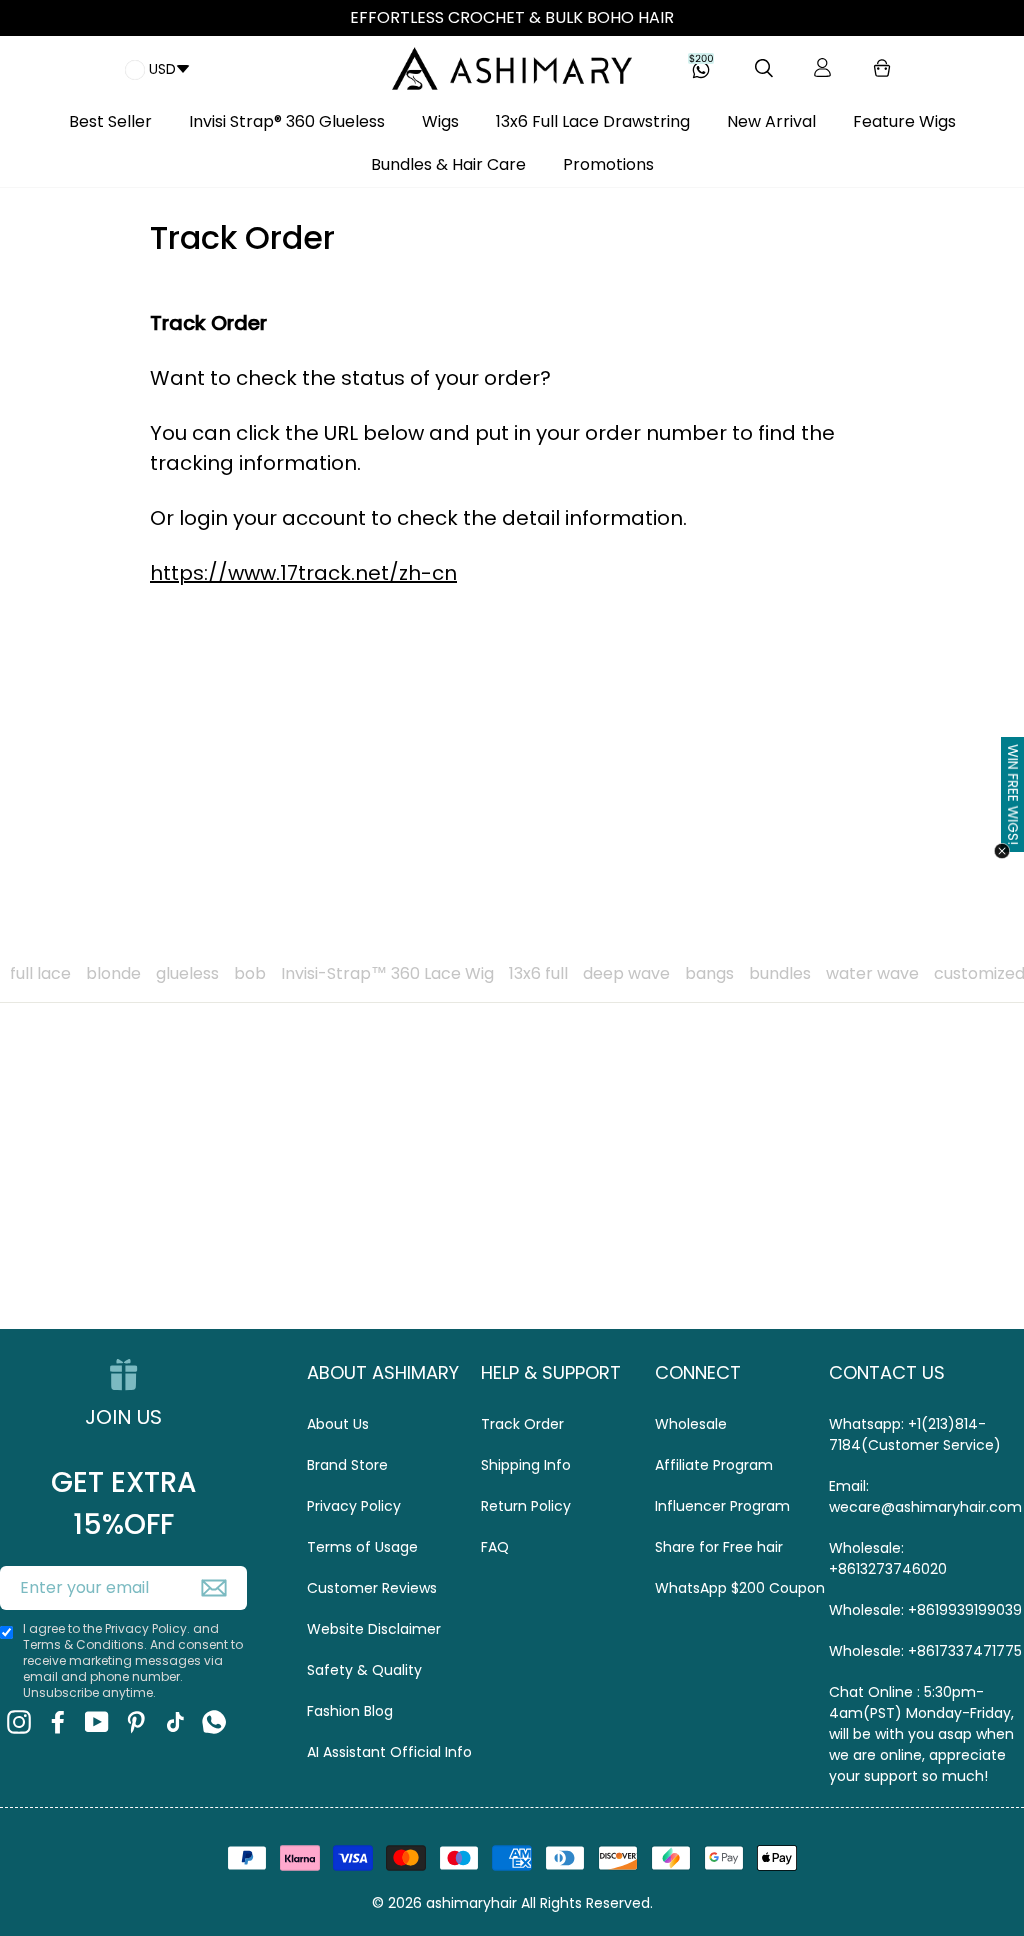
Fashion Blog (350, 1711)
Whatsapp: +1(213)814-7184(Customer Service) (915, 1434)
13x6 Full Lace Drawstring (593, 121)
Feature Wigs (904, 121)
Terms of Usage (362, 1547)
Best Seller (110, 121)
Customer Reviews (372, 1588)
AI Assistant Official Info (389, 1752)
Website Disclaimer (374, 1629)
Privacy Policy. (147, 1628)
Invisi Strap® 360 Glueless (287, 121)
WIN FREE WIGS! (1013, 794)
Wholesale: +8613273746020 (888, 1558)
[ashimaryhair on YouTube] (97, 1722)
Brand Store (347, 1465)
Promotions (608, 164)
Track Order (522, 1424)
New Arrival (771, 121)
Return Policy (526, 1506)
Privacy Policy (354, 1506)
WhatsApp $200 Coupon (740, 1588)
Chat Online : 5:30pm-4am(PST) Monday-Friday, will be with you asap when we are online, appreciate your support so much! (921, 1734)
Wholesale (691, 1424)
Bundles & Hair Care (448, 164)
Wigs (440, 121)
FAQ (495, 1547)
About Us (338, 1424)
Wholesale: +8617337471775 (925, 1651)
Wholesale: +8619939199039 (925, 1610)
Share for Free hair (719, 1547)
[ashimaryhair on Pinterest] (136, 1722)
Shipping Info (526, 1465)
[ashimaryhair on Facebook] (58, 1722)
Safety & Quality (364, 1670)
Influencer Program (722, 1506)
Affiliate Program (714, 1465)
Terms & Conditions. (86, 1644)
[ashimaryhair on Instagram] (19, 1722)
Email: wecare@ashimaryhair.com (925, 1496)
